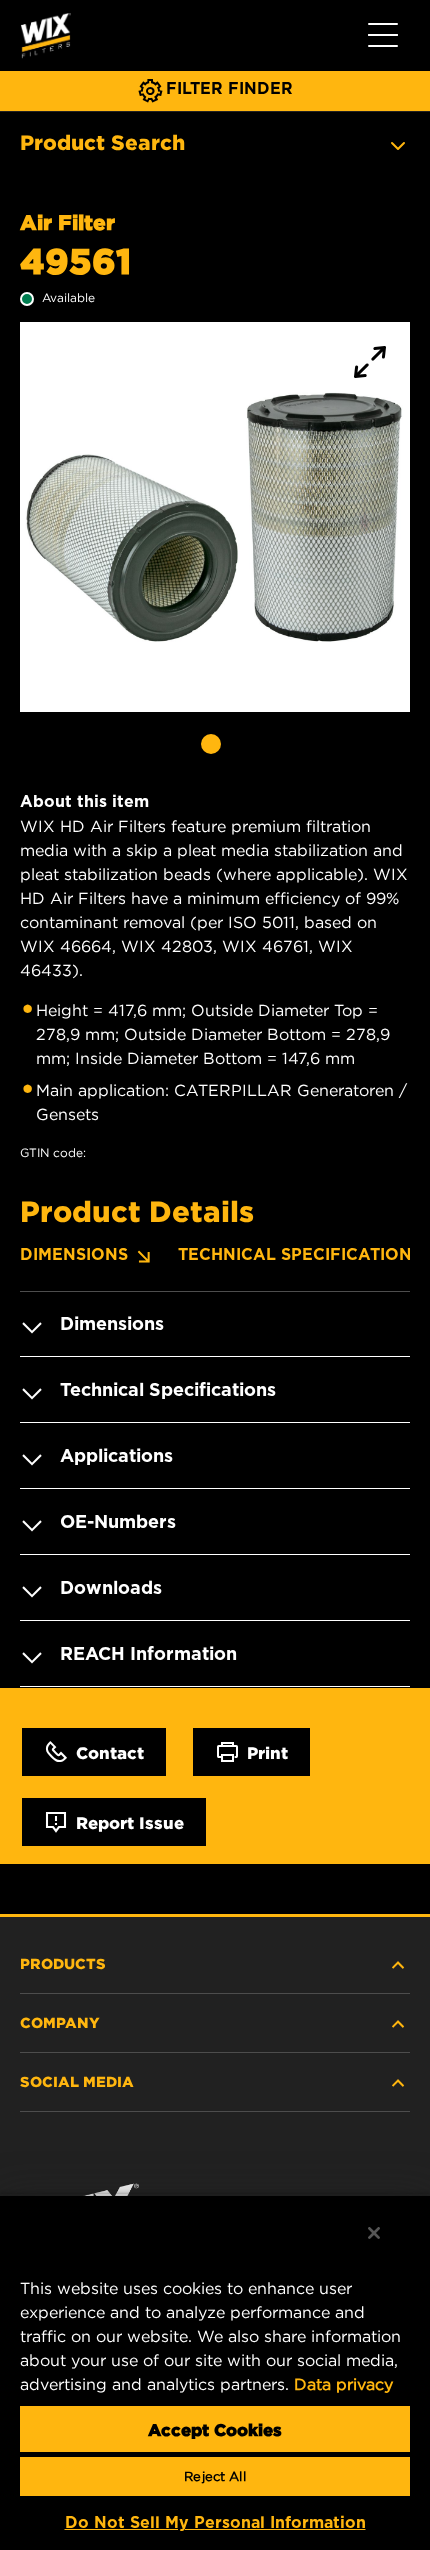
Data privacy (343, 2384)
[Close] (374, 2233)
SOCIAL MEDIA (77, 2081)
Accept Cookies (215, 2429)
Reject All (214, 2476)
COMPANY (60, 2022)
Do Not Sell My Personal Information (215, 2522)
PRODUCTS (63, 1963)
